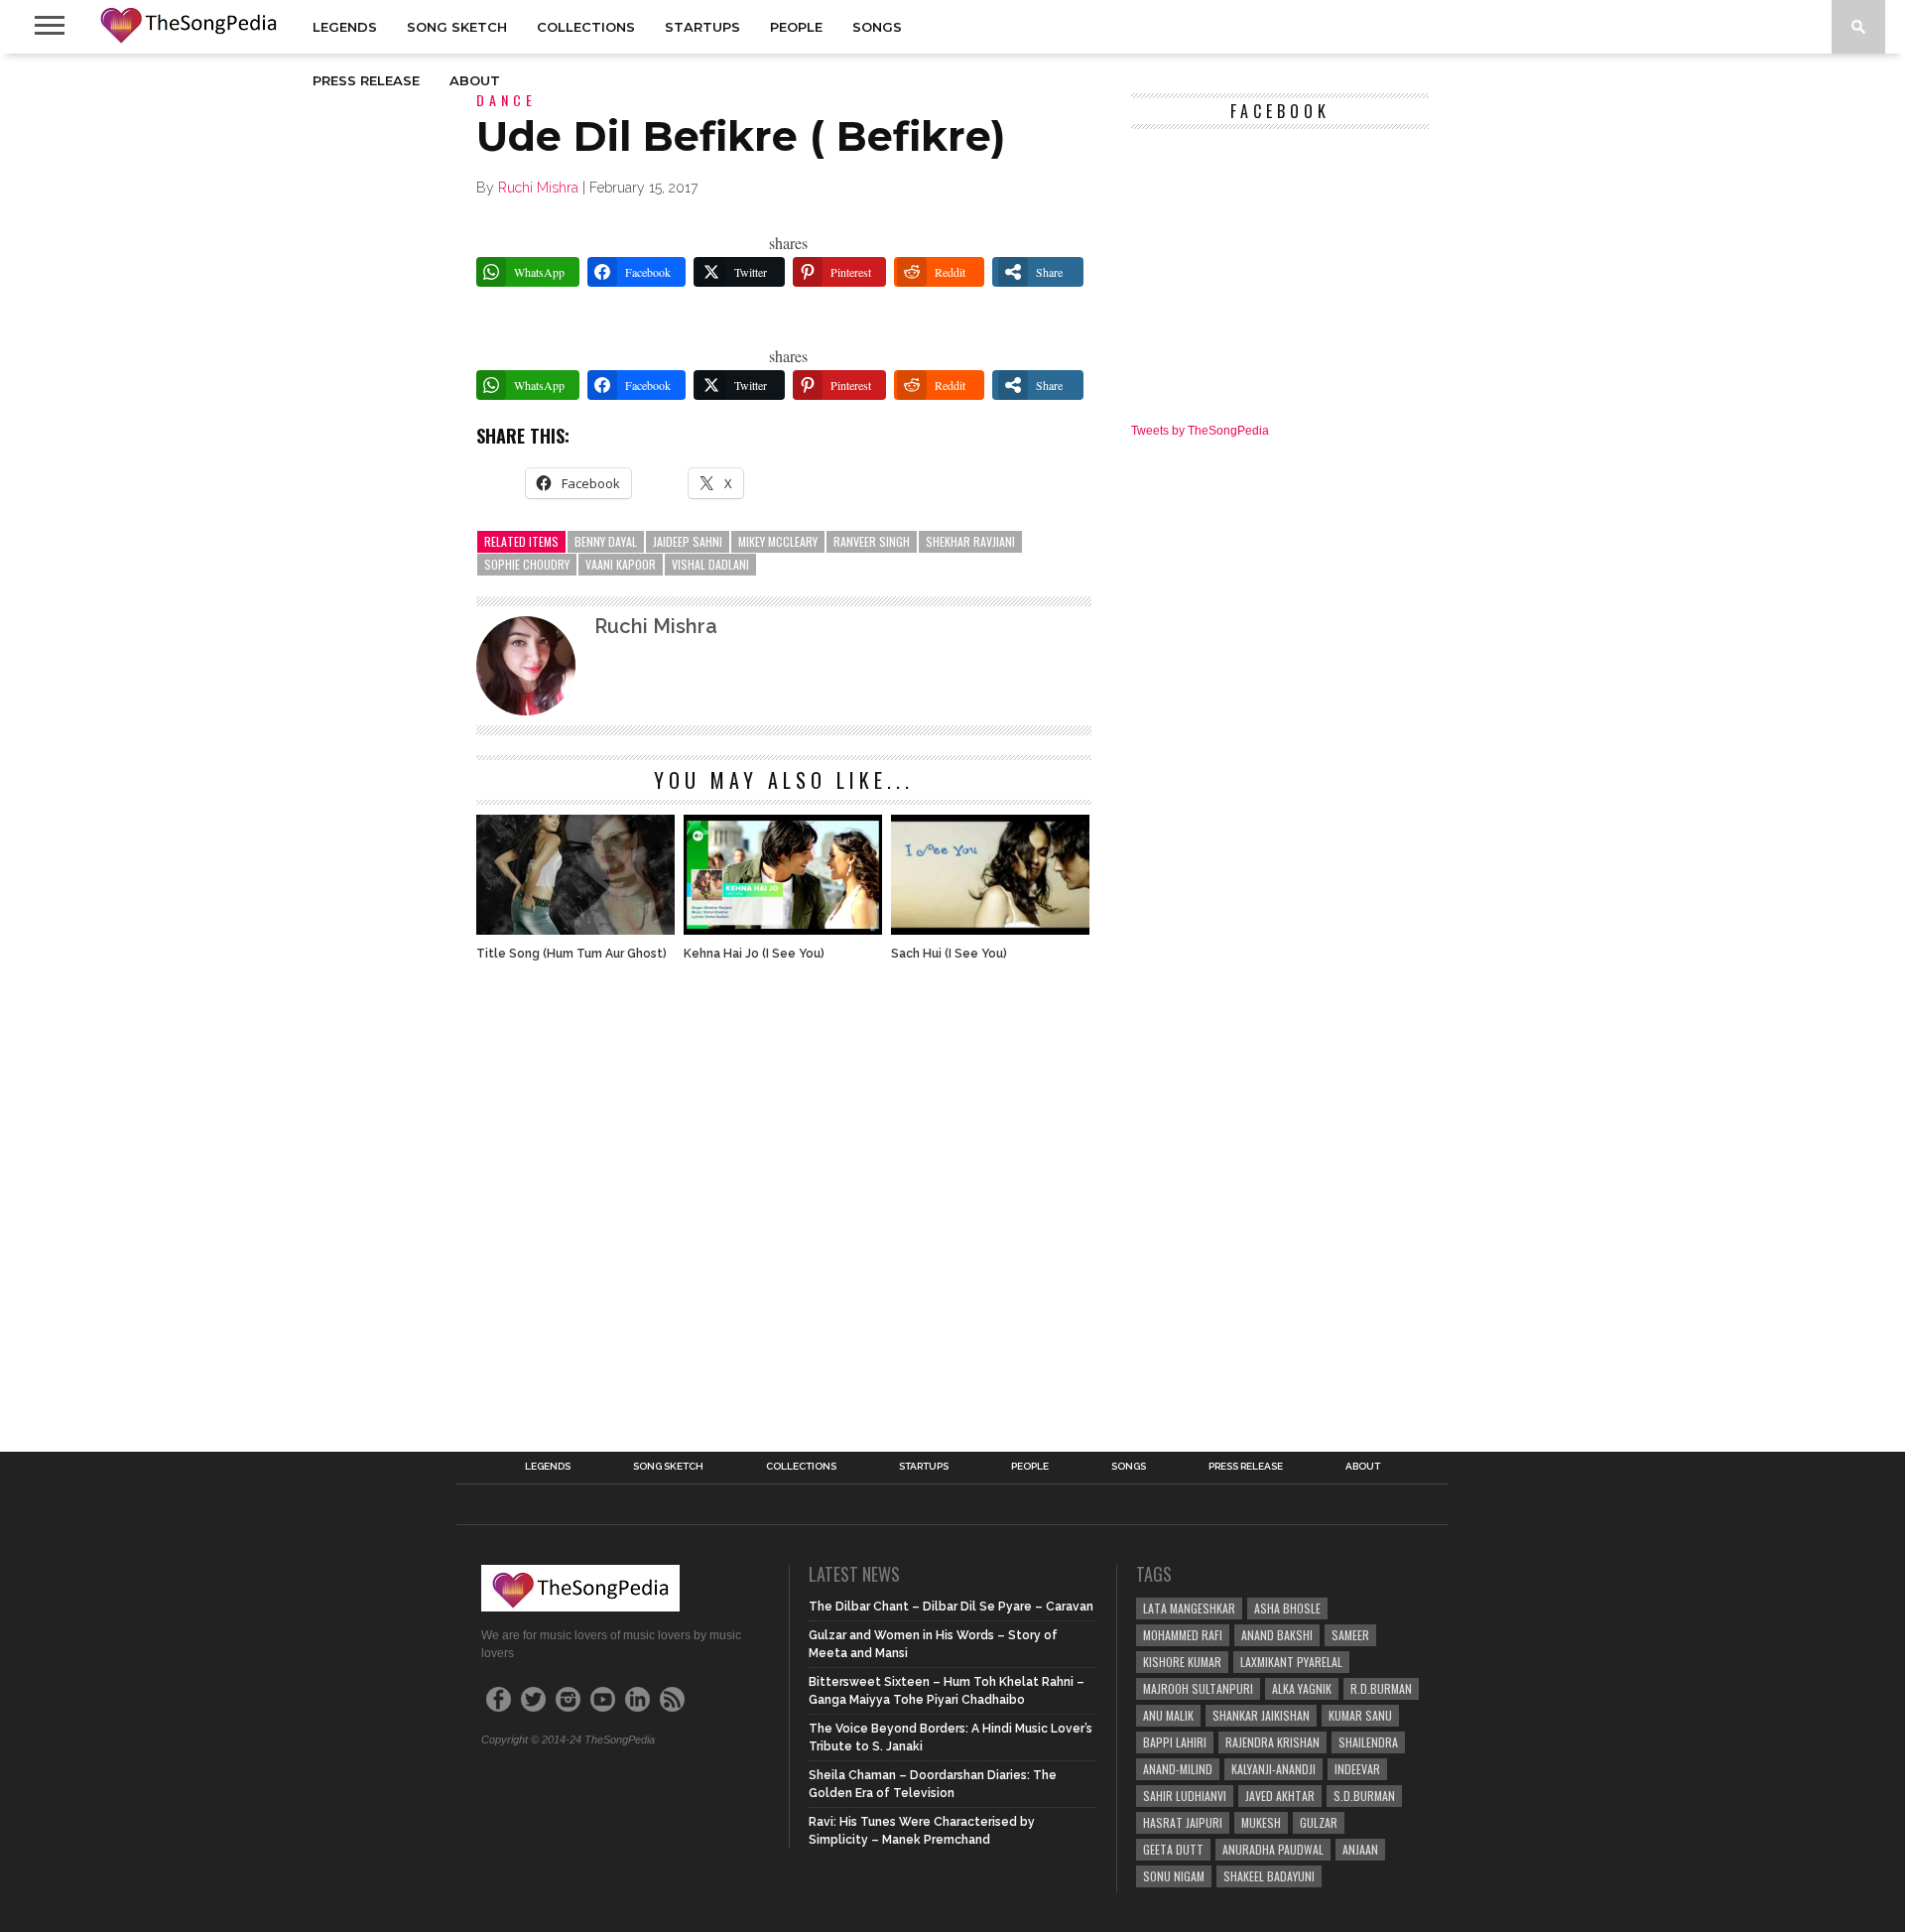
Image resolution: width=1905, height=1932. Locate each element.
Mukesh (1261, 1822)
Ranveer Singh (872, 541)
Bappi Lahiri (1175, 1742)
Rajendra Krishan (1272, 1742)
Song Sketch (457, 27)
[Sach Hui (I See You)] (990, 929)
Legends (345, 27)
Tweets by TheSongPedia (1200, 431)
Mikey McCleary (778, 541)
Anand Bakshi (1277, 1635)
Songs (877, 27)
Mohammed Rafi (1183, 1635)
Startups (702, 27)
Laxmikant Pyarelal (1291, 1662)
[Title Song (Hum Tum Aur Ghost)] (575, 929)
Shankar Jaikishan (1261, 1715)
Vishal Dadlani (710, 564)
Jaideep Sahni (688, 541)
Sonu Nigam (1174, 1876)
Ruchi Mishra (538, 188)
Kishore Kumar (1182, 1662)
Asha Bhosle (1287, 1608)
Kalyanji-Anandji (1273, 1769)
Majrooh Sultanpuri (1198, 1688)
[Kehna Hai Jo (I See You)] (783, 929)
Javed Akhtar (1280, 1796)
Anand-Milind (1178, 1769)
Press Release (366, 80)
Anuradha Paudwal (1273, 1849)
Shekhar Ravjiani (970, 541)
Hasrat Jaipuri (1183, 1822)
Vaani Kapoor (621, 564)
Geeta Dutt (1173, 1849)
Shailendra (1368, 1742)
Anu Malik (1168, 1715)
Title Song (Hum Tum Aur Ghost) (571, 954)
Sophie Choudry (527, 564)
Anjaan (1360, 1849)
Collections (586, 27)
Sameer (1350, 1635)
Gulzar (1319, 1822)
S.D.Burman (1364, 1796)
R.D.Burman (1381, 1688)
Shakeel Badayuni (1269, 1876)
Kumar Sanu (1360, 1715)
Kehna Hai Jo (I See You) (754, 954)
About (475, 80)
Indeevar (1357, 1769)
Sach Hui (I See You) (949, 954)
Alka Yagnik (1302, 1688)
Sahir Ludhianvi (1185, 1796)
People (796, 27)
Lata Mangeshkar (1189, 1608)
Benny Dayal (606, 541)
